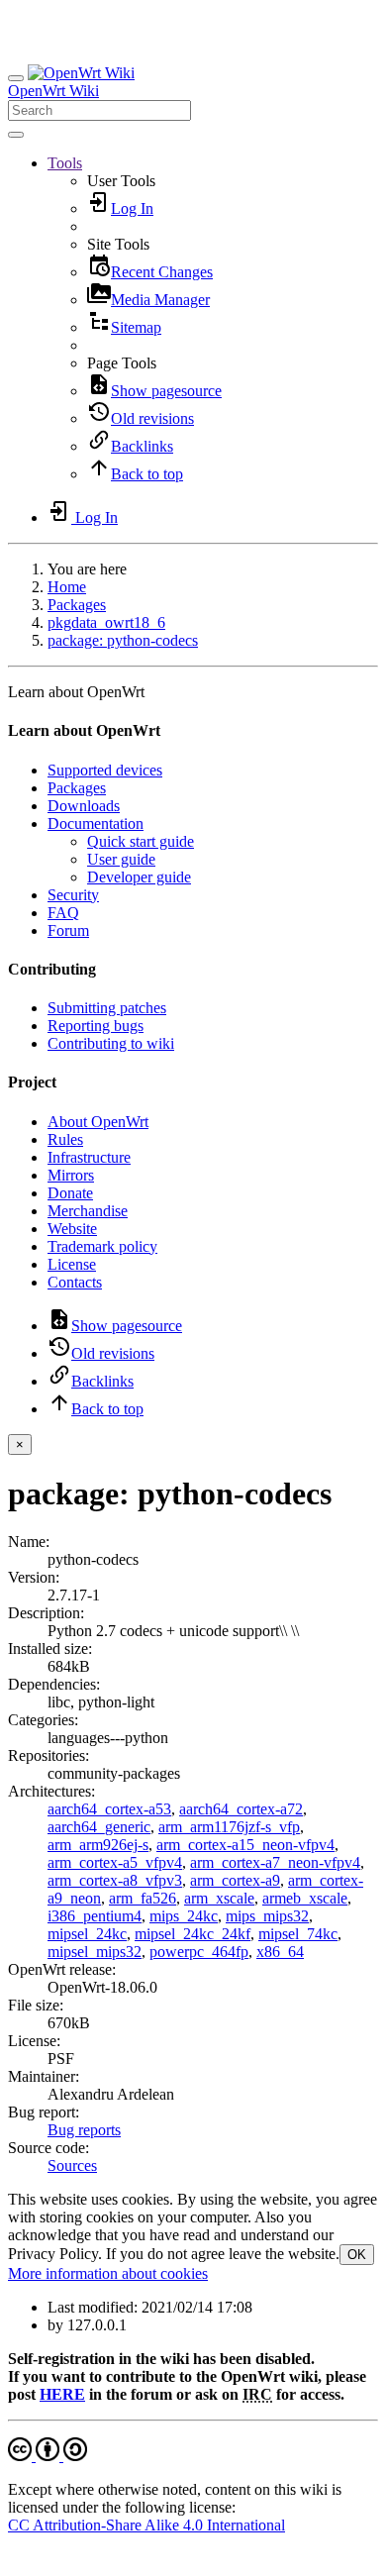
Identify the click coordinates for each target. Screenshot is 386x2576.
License (72, 1264)
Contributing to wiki (111, 1043)
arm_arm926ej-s (98, 1845)
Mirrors (71, 1175)
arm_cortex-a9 (235, 1880)
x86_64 (280, 1952)
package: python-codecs (123, 640)
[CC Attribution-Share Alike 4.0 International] (48, 2456)
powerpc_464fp (199, 1952)
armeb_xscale (305, 1898)
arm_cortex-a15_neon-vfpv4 (245, 1845)
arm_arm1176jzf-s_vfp (229, 1827)
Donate (70, 1193)
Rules (65, 1139)
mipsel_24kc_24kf (193, 1934)
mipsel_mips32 (95, 1952)
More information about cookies (108, 2273)
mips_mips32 (267, 1916)
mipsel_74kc (298, 1934)
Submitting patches (107, 1008)
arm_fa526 (143, 1898)
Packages (77, 605)
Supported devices (105, 770)
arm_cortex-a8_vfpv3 (115, 1880)
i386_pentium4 (95, 1916)
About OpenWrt (98, 1122)
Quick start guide (141, 841)
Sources (72, 2165)
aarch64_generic (99, 1827)
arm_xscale (219, 1898)
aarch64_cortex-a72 (241, 1809)
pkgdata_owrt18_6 (106, 622)
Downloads (84, 806)
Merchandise (88, 1211)
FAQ (63, 913)
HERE (62, 2394)
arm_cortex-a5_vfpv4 (115, 1862)
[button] (65, 163)
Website (72, 1229)
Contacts (75, 1282)
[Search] (16, 135)
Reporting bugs (96, 1026)
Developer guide (139, 877)
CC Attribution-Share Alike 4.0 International (146, 2525)
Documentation (96, 824)
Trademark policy (102, 1246)
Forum (68, 930)
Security (73, 895)
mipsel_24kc (87, 1934)
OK (357, 2255)
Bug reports (84, 2130)
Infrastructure (89, 1157)
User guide (121, 859)
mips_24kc (184, 1916)
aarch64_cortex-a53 (109, 1809)
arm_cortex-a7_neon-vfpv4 (275, 1862)
